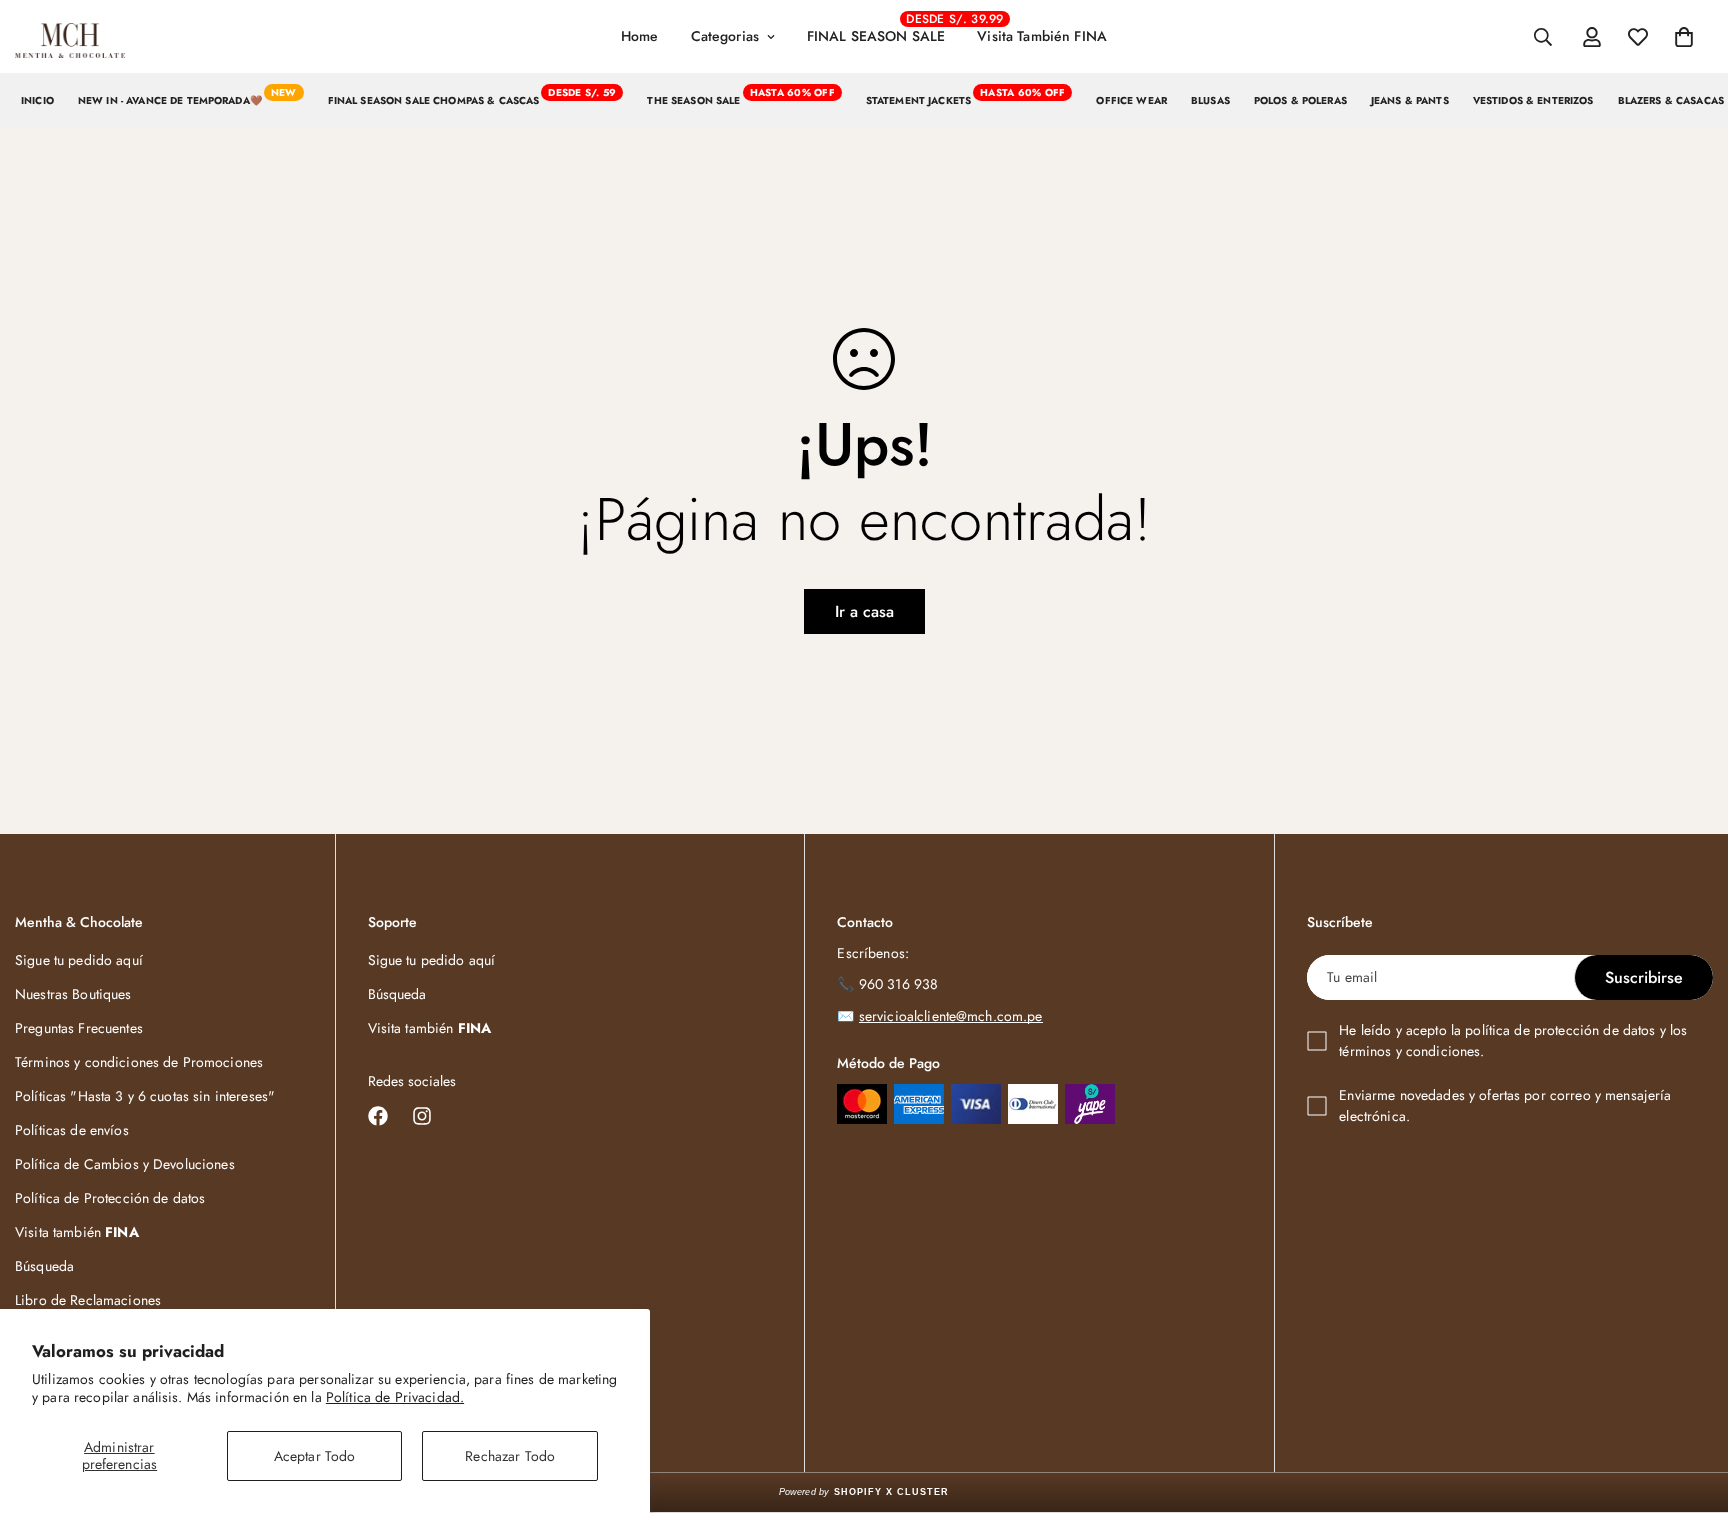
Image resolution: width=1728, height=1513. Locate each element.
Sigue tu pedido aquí (79, 960)
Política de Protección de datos (110, 1198)
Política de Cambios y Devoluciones (125, 1164)
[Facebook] (378, 1116)
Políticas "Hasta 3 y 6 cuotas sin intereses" (145, 1096)
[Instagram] (422, 1116)
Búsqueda (44, 1266)
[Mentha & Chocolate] (70, 37)
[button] (1684, 37)
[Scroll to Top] (1689, 1404)
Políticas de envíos (72, 1130)
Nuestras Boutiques (73, 994)
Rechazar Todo (510, 1456)
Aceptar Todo (315, 1456)
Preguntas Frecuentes (79, 1028)
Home (640, 36)
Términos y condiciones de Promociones (139, 1062)
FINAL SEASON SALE (884, 28)
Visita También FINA (1042, 36)
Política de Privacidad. (395, 1397)
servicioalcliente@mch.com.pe (951, 1016)
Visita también (77, 1232)
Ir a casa (864, 611)
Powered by (864, 1492)
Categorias (725, 36)
